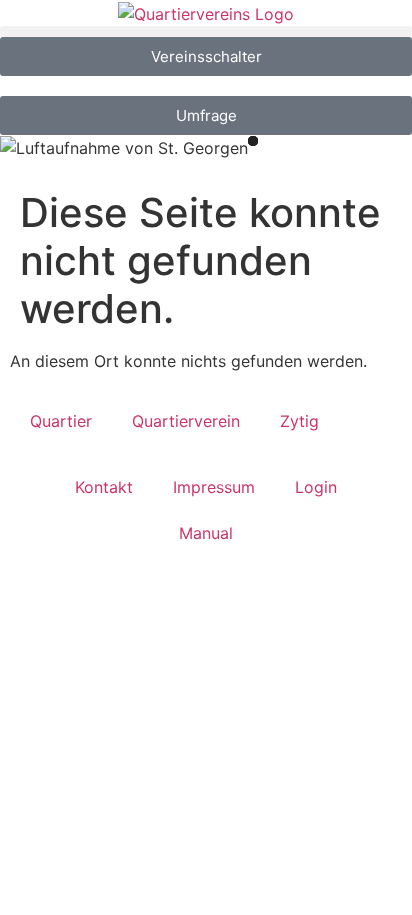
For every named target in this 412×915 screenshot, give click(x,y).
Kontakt (104, 487)
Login (316, 487)
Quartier (61, 421)
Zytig (299, 421)
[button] (206, 31)
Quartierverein (186, 421)
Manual (206, 533)
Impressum (214, 487)
